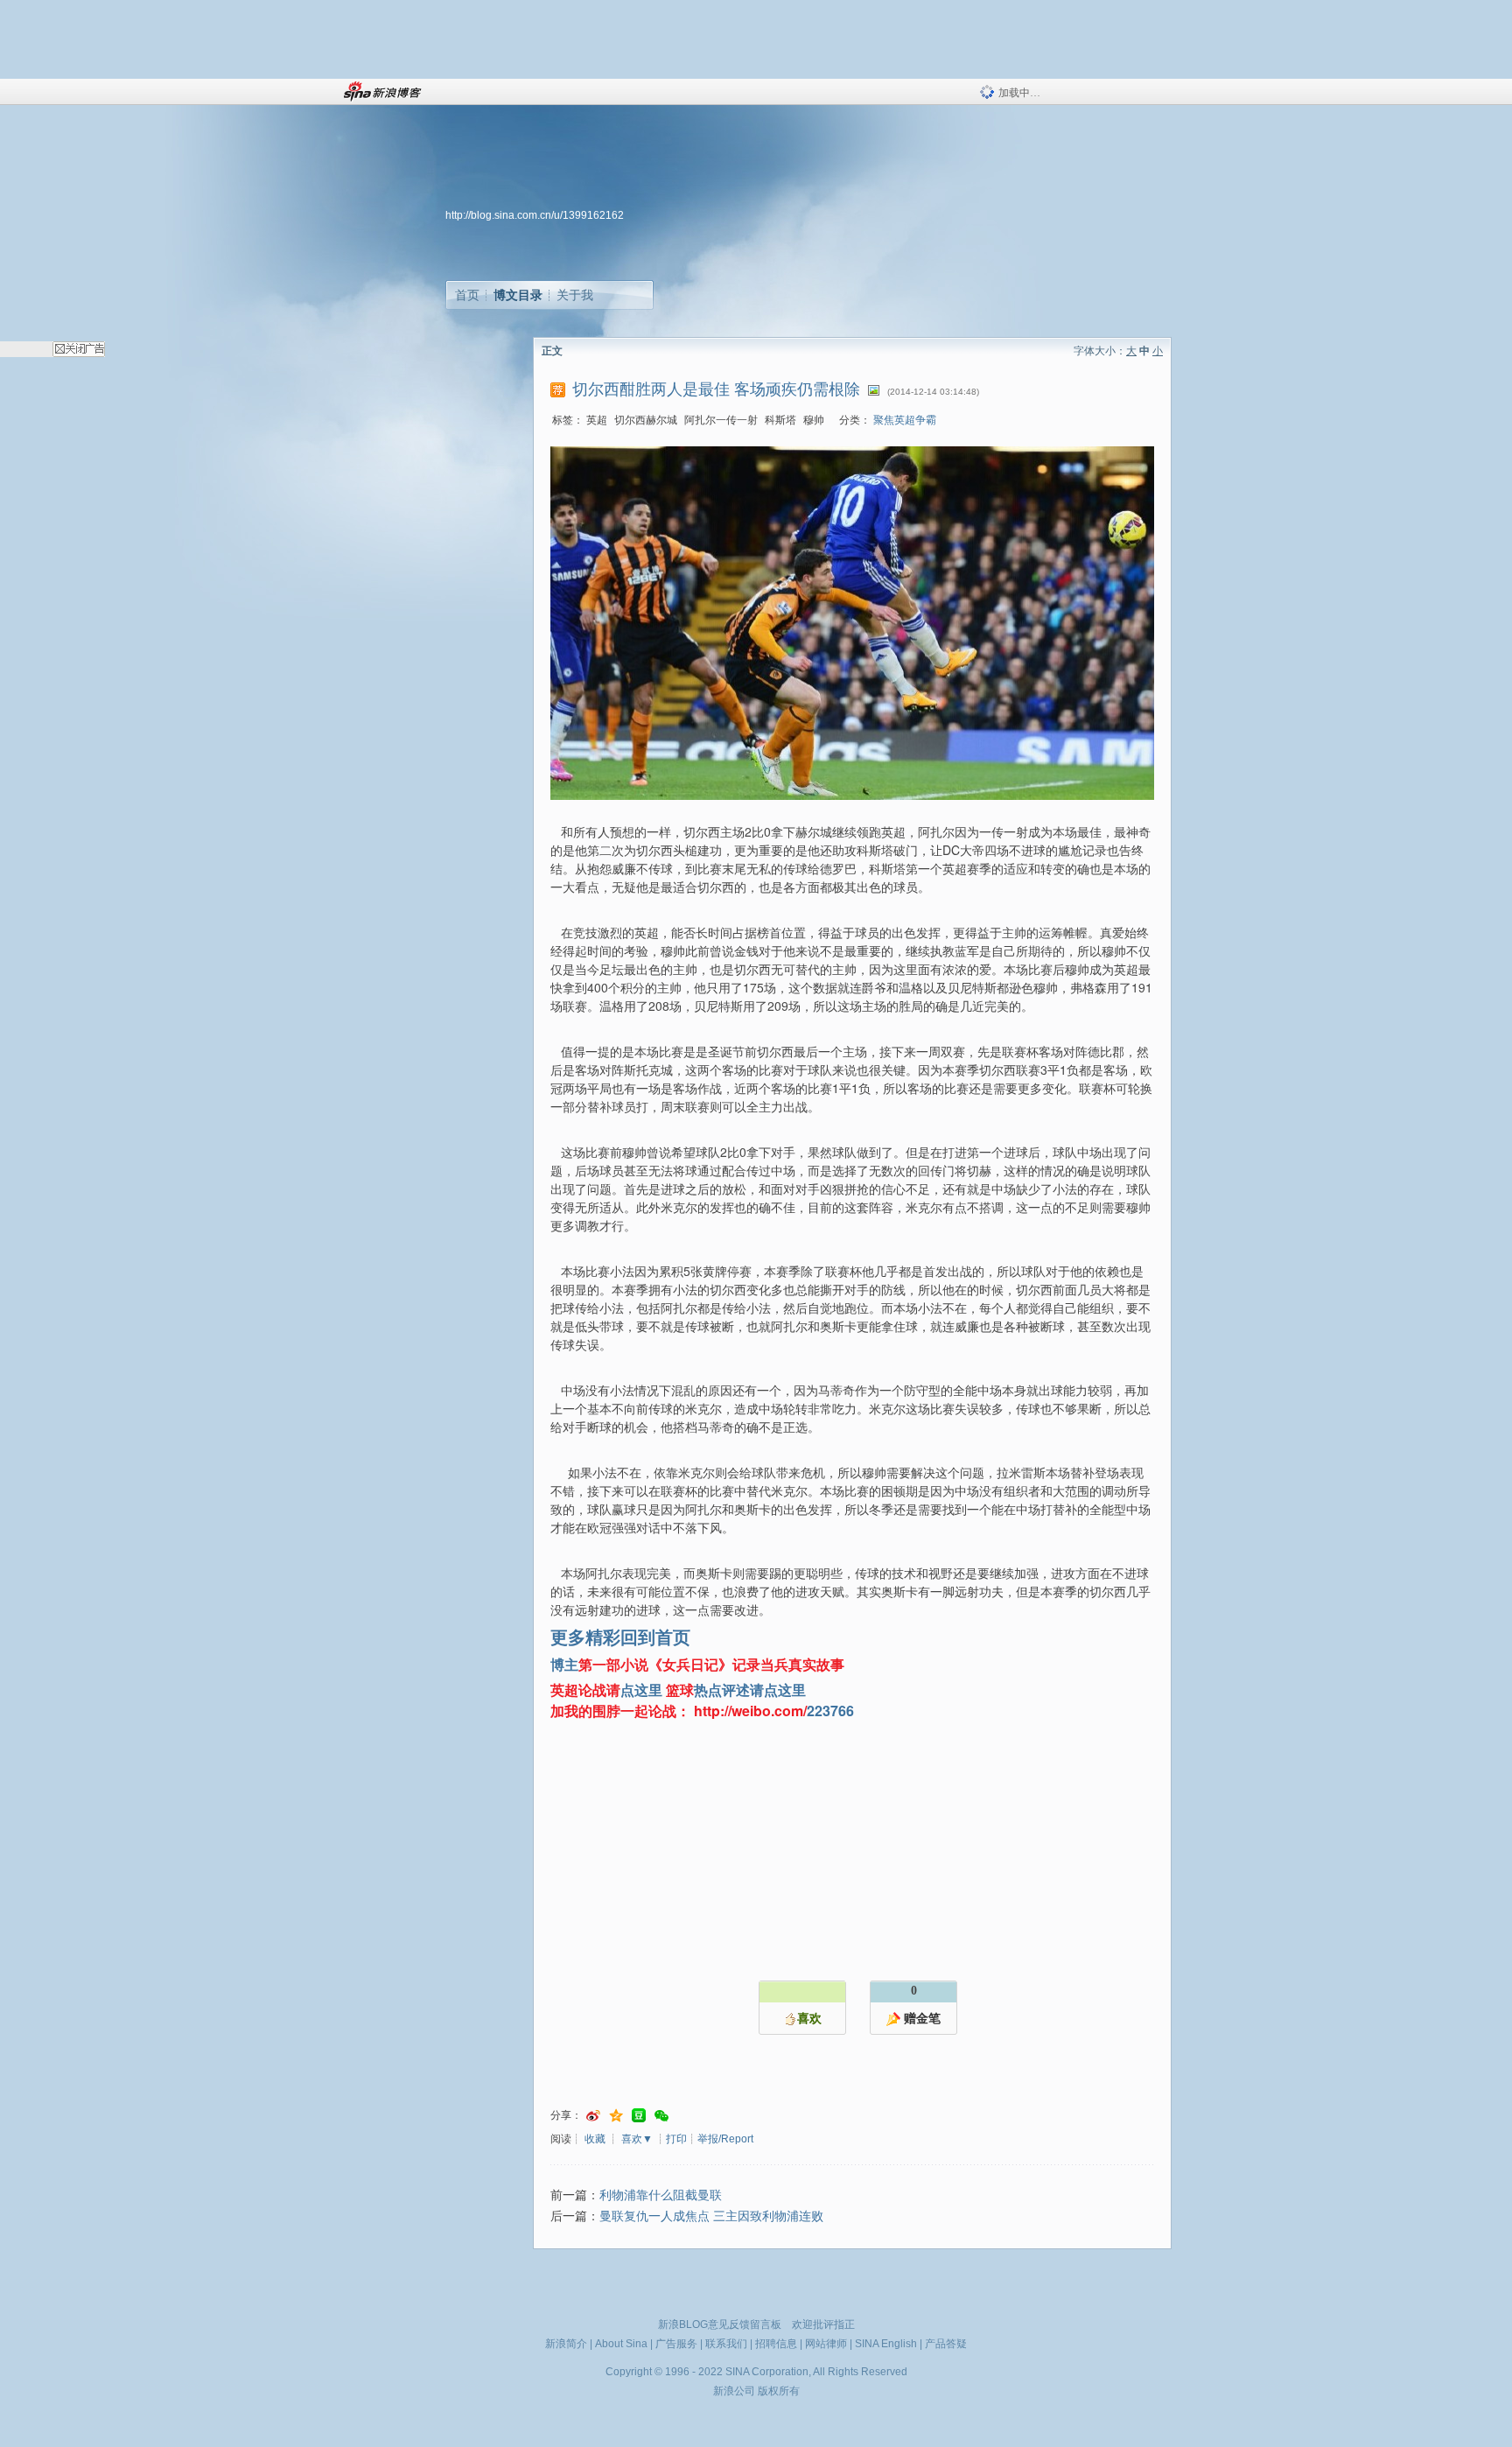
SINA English (886, 2344)
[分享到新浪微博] (593, 2116)
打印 (676, 2139)
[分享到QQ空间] (616, 2116)
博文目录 (518, 295)
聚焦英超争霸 (905, 420)
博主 (564, 1664)
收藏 (595, 2139)
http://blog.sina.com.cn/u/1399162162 (535, 215)
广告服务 (676, 2344)
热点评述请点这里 (750, 1690)
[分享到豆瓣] (639, 2116)
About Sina (621, 2344)
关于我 (575, 295)
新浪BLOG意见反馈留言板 (720, 2324)
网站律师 (826, 2344)
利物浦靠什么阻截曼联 (661, 2195)
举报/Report (725, 2139)
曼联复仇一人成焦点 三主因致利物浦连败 (711, 2216)
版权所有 (779, 2391)
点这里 (641, 1690)
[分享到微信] (661, 2116)
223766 (830, 1711)
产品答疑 (946, 2344)
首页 (467, 295)
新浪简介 (566, 2344)
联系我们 (726, 2344)
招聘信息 (776, 2344)
